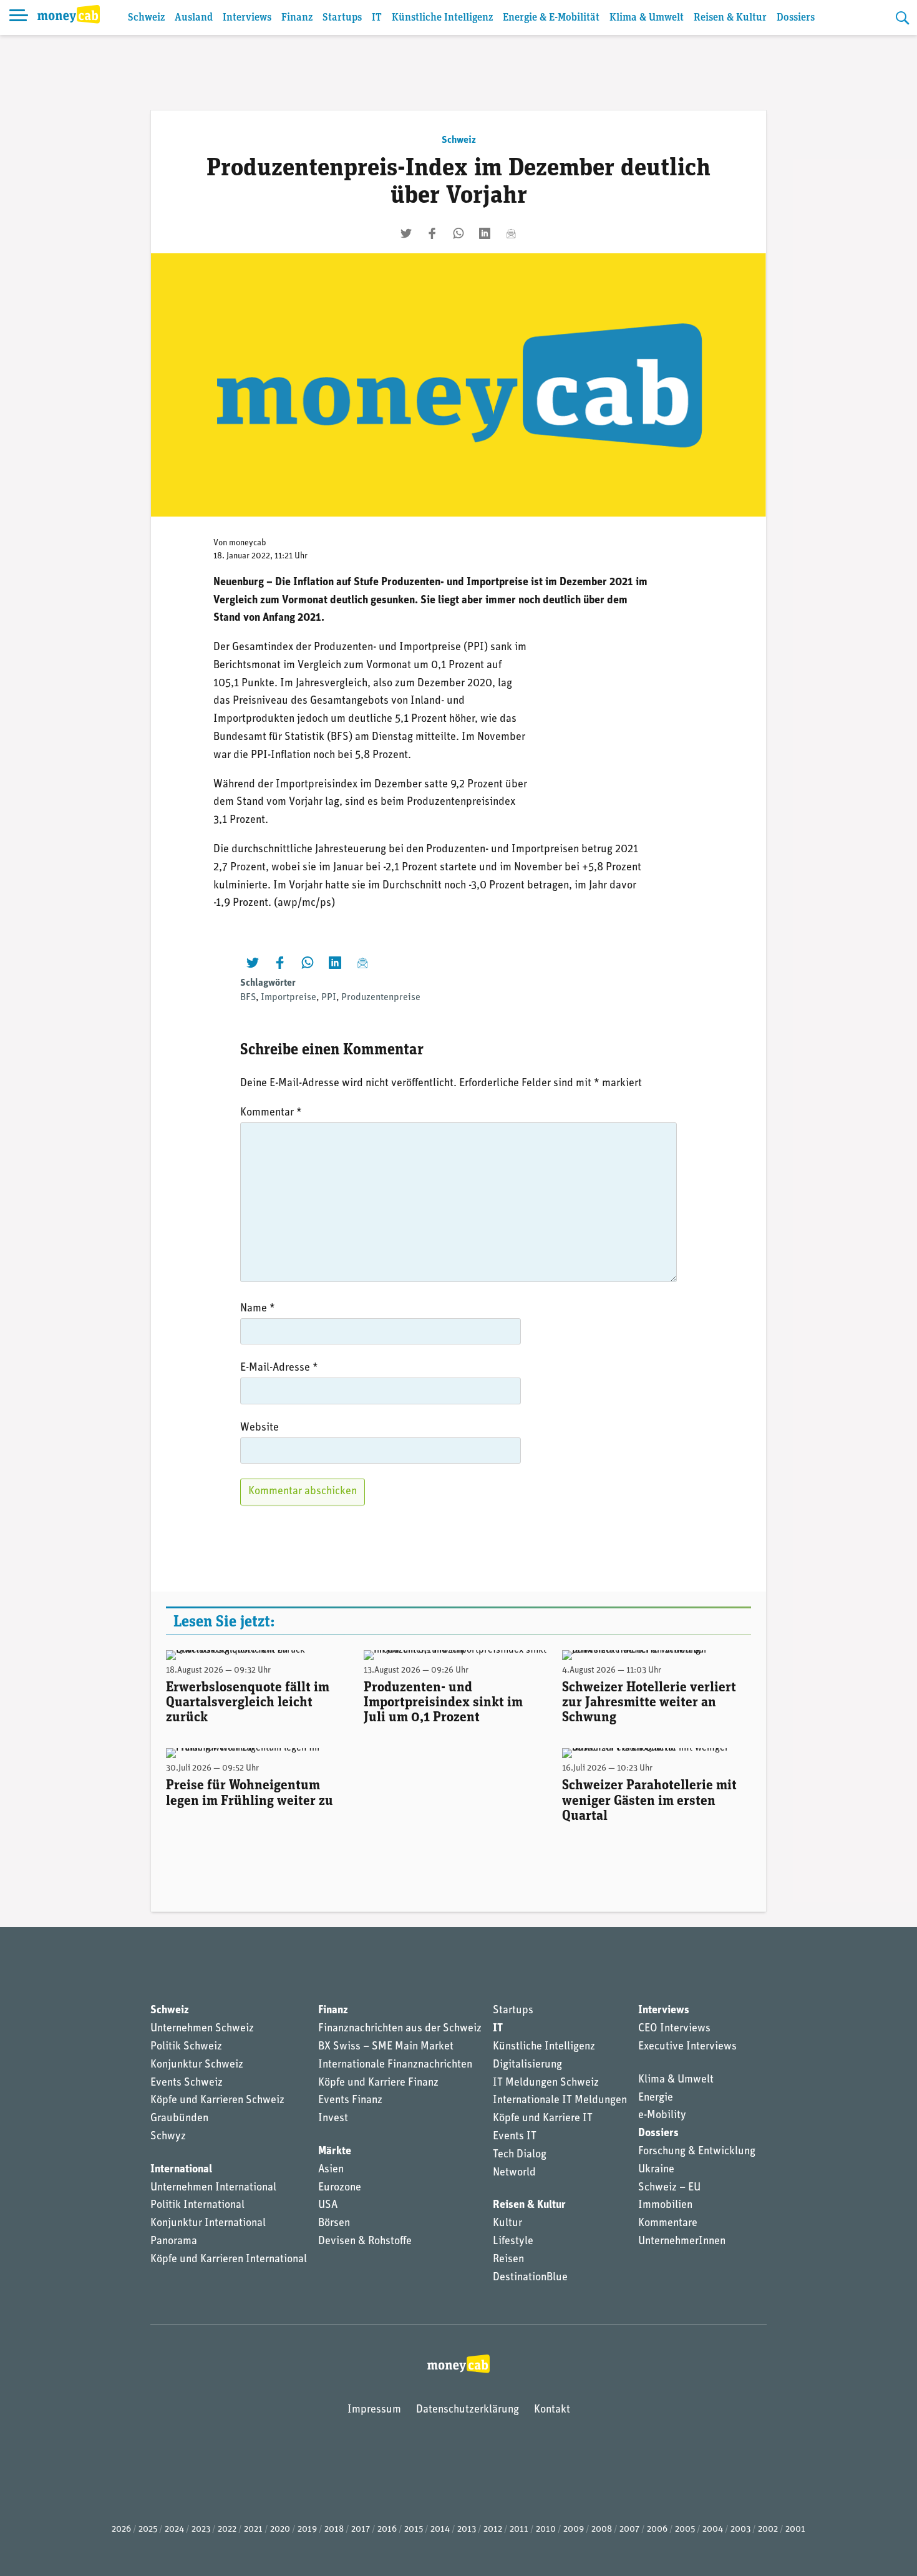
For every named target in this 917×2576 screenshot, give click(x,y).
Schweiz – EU (669, 2188)
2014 (440, 2530)
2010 (546, 2530)
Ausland (194, 18)
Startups (342, 18)
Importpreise (289, 998)
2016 (387, 2530)
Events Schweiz (187, 2083)
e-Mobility (662, 2116)
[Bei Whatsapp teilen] (458, 233)
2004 (713, 2530)
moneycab (248, 543)
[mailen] (511, 233)
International (181, 2170)
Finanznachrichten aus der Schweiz (400, 2029)
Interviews (247, 18)
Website (260, 1428)
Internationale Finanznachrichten (395, 2065)
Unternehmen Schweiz (202, 2029)
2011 (519, 2530)
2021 (253, 2530)
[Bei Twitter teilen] (406, 233)
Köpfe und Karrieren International (229, 2260)
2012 (493, 2530)
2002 (768, 2530)
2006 (657, 2530)
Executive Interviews (687, 2047)
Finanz (297, 18)
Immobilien (665, 2205)
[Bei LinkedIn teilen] (485, 233)
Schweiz (146, 18)
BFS (248, 998)
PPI (329, 998)
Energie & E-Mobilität (551, 18)
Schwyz (168, 2137)
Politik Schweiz (186, 2047)
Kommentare (668, 2224)
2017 (361, 2530)
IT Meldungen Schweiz (546, 2083)
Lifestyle (513, 2242)
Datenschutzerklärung (468, 2410)
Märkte (335, 2152)
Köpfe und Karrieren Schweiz (217, 2101)
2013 (467, 2530)
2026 (121, 2530)
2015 (414, 2530)
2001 (795, 2530)
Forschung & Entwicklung (697, 2152)
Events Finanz (350, 2101)
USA (328, 2205)
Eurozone (340, 2188)
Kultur (507, 2224)
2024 (174, 2530)
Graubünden (179, 2119)
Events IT (515, 2137)
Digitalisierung (527, 2065)
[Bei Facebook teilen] (432, 233)
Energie (656, 2098)
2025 (148, 2530)
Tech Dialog (520, 2155)
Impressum (374, 2410)
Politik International (197, 2205)
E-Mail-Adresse (279, 1368)
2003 (740, 2530)
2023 (201, 2530)
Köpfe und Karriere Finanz (378, 2083)
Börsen (334, 2224)
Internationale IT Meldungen (560, 2101)
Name (258, 1309)
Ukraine (656, 2170)
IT (377, 18)
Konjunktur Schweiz (197, 2065)
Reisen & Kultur (730, 18)
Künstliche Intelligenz (442, 18)
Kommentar (271, 1113)
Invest (333, 2119)
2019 (307, 2530)
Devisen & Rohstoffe (365, 2242)
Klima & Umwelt (647, 18)
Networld (514, 2173)
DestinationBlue (530, 2278)
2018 (334, 2530)
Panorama (174, 2242)
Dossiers (796, 18)
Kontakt (552, 2410)
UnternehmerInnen (682, 2242)
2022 (227, 2530)
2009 (574, 2530)
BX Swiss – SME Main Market (386, 2047)
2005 (685, 2530)
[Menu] (19, 17)
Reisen (508, 2260)
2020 (280, 2530)
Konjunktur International (208, 2224)
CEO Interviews (674, 2029)
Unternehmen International (213, 2188)
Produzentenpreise (381, 998)
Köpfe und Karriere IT (543, 2119)
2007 (629, 2530)
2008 (602, 2530)
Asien (331, 2170)
